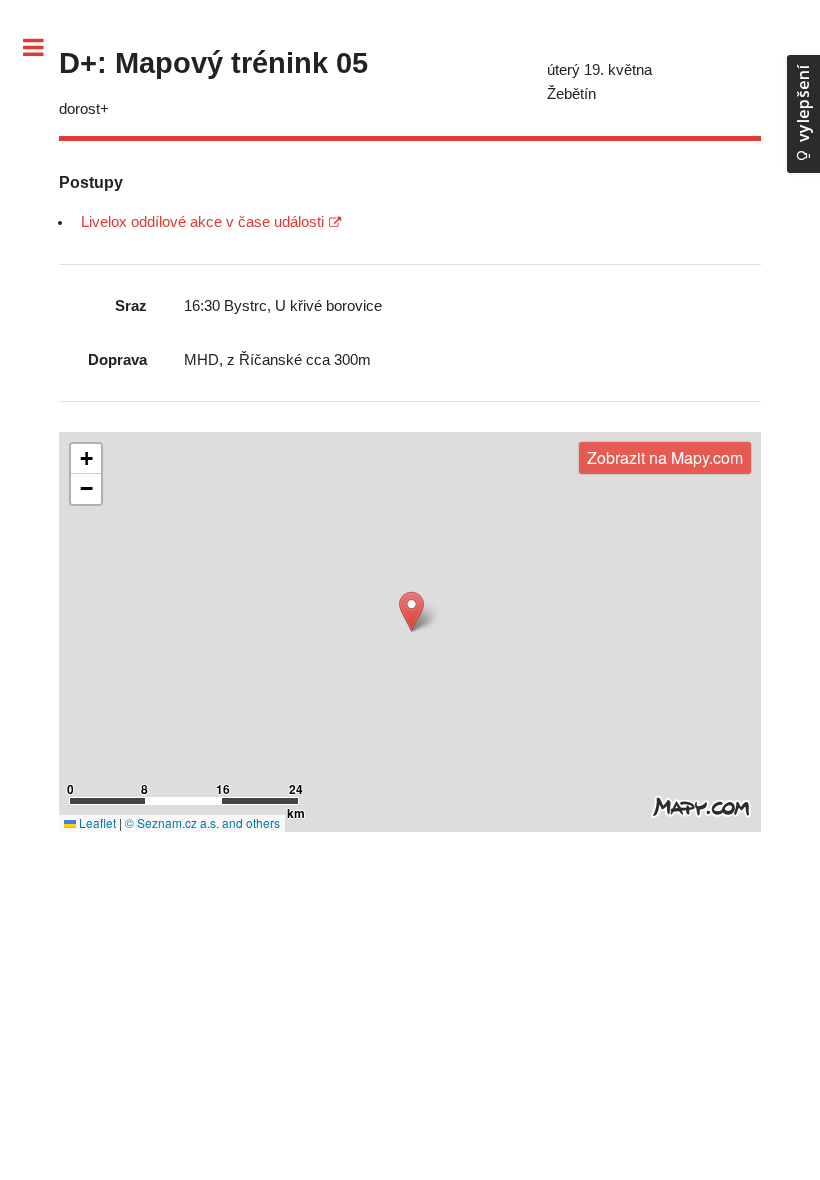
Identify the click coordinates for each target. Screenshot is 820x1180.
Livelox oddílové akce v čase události (202, 222)
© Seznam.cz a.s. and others (202, 822)
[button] (411, 611)
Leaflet (96, 822)
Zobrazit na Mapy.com (665, 457)
